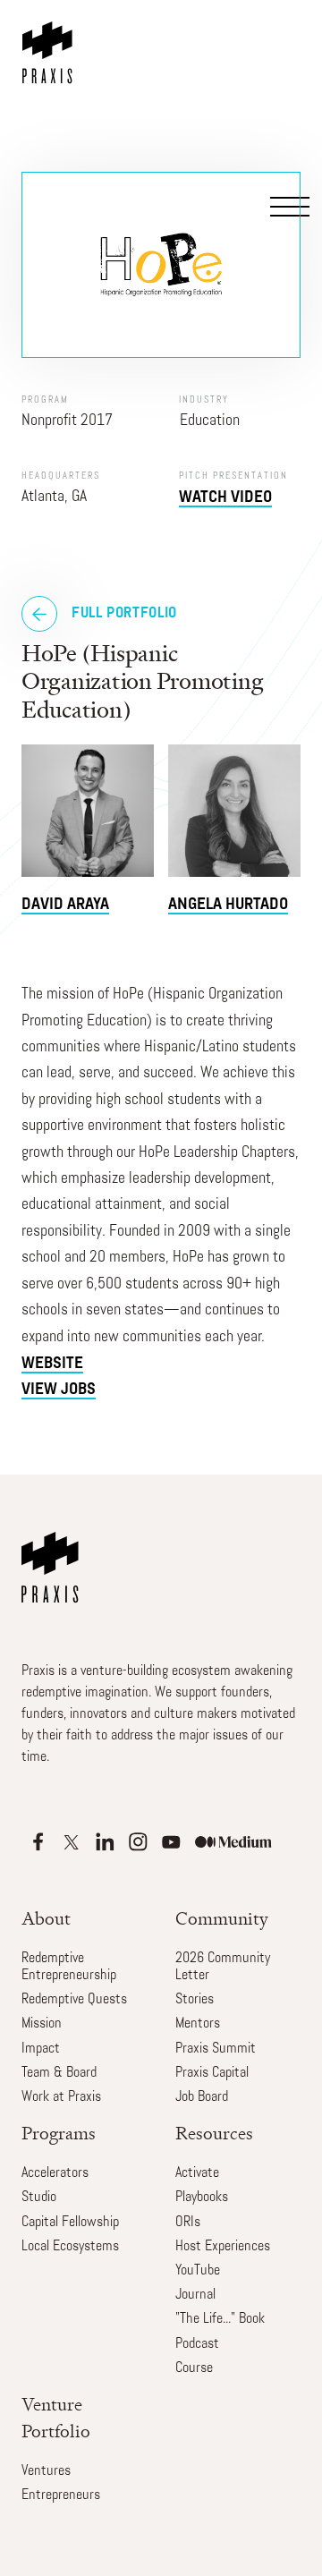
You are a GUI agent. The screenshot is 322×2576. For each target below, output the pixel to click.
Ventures (46, 2471)
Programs (59, 2134)
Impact (41, 2049)
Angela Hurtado (228, 905)
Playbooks (202, 2198)
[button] (287, 91)
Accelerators (55, 2173)
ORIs (188, 2223)
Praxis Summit (216, 2049)
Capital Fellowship (70, 2223)
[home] (51, 42)
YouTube (198, 2271)
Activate (197, 2173)
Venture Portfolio (56, 2418)
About (46, 1919)
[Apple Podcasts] (38, 1842)
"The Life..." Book (220, 2319)
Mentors (198, 2024)
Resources (214, 2134)
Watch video (225, 498)
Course (194, 2368)
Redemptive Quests (74, 2000)
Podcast (197, 2344)
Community (222, 1919)
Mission (42, 2024)
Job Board (202, 2097)
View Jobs (59, 1390)
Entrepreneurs (61, 2495)
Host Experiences (223, 2247)
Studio (39, 2198)
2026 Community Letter (223, 1967)
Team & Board (59, 2073)
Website (52, 1364)
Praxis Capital (212, 2073)
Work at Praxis (61, 2097)
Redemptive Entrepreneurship (69, 1967)
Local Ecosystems (70, 2247)
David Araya (65, 905)
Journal (195, 2295)
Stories (195, 2000)
